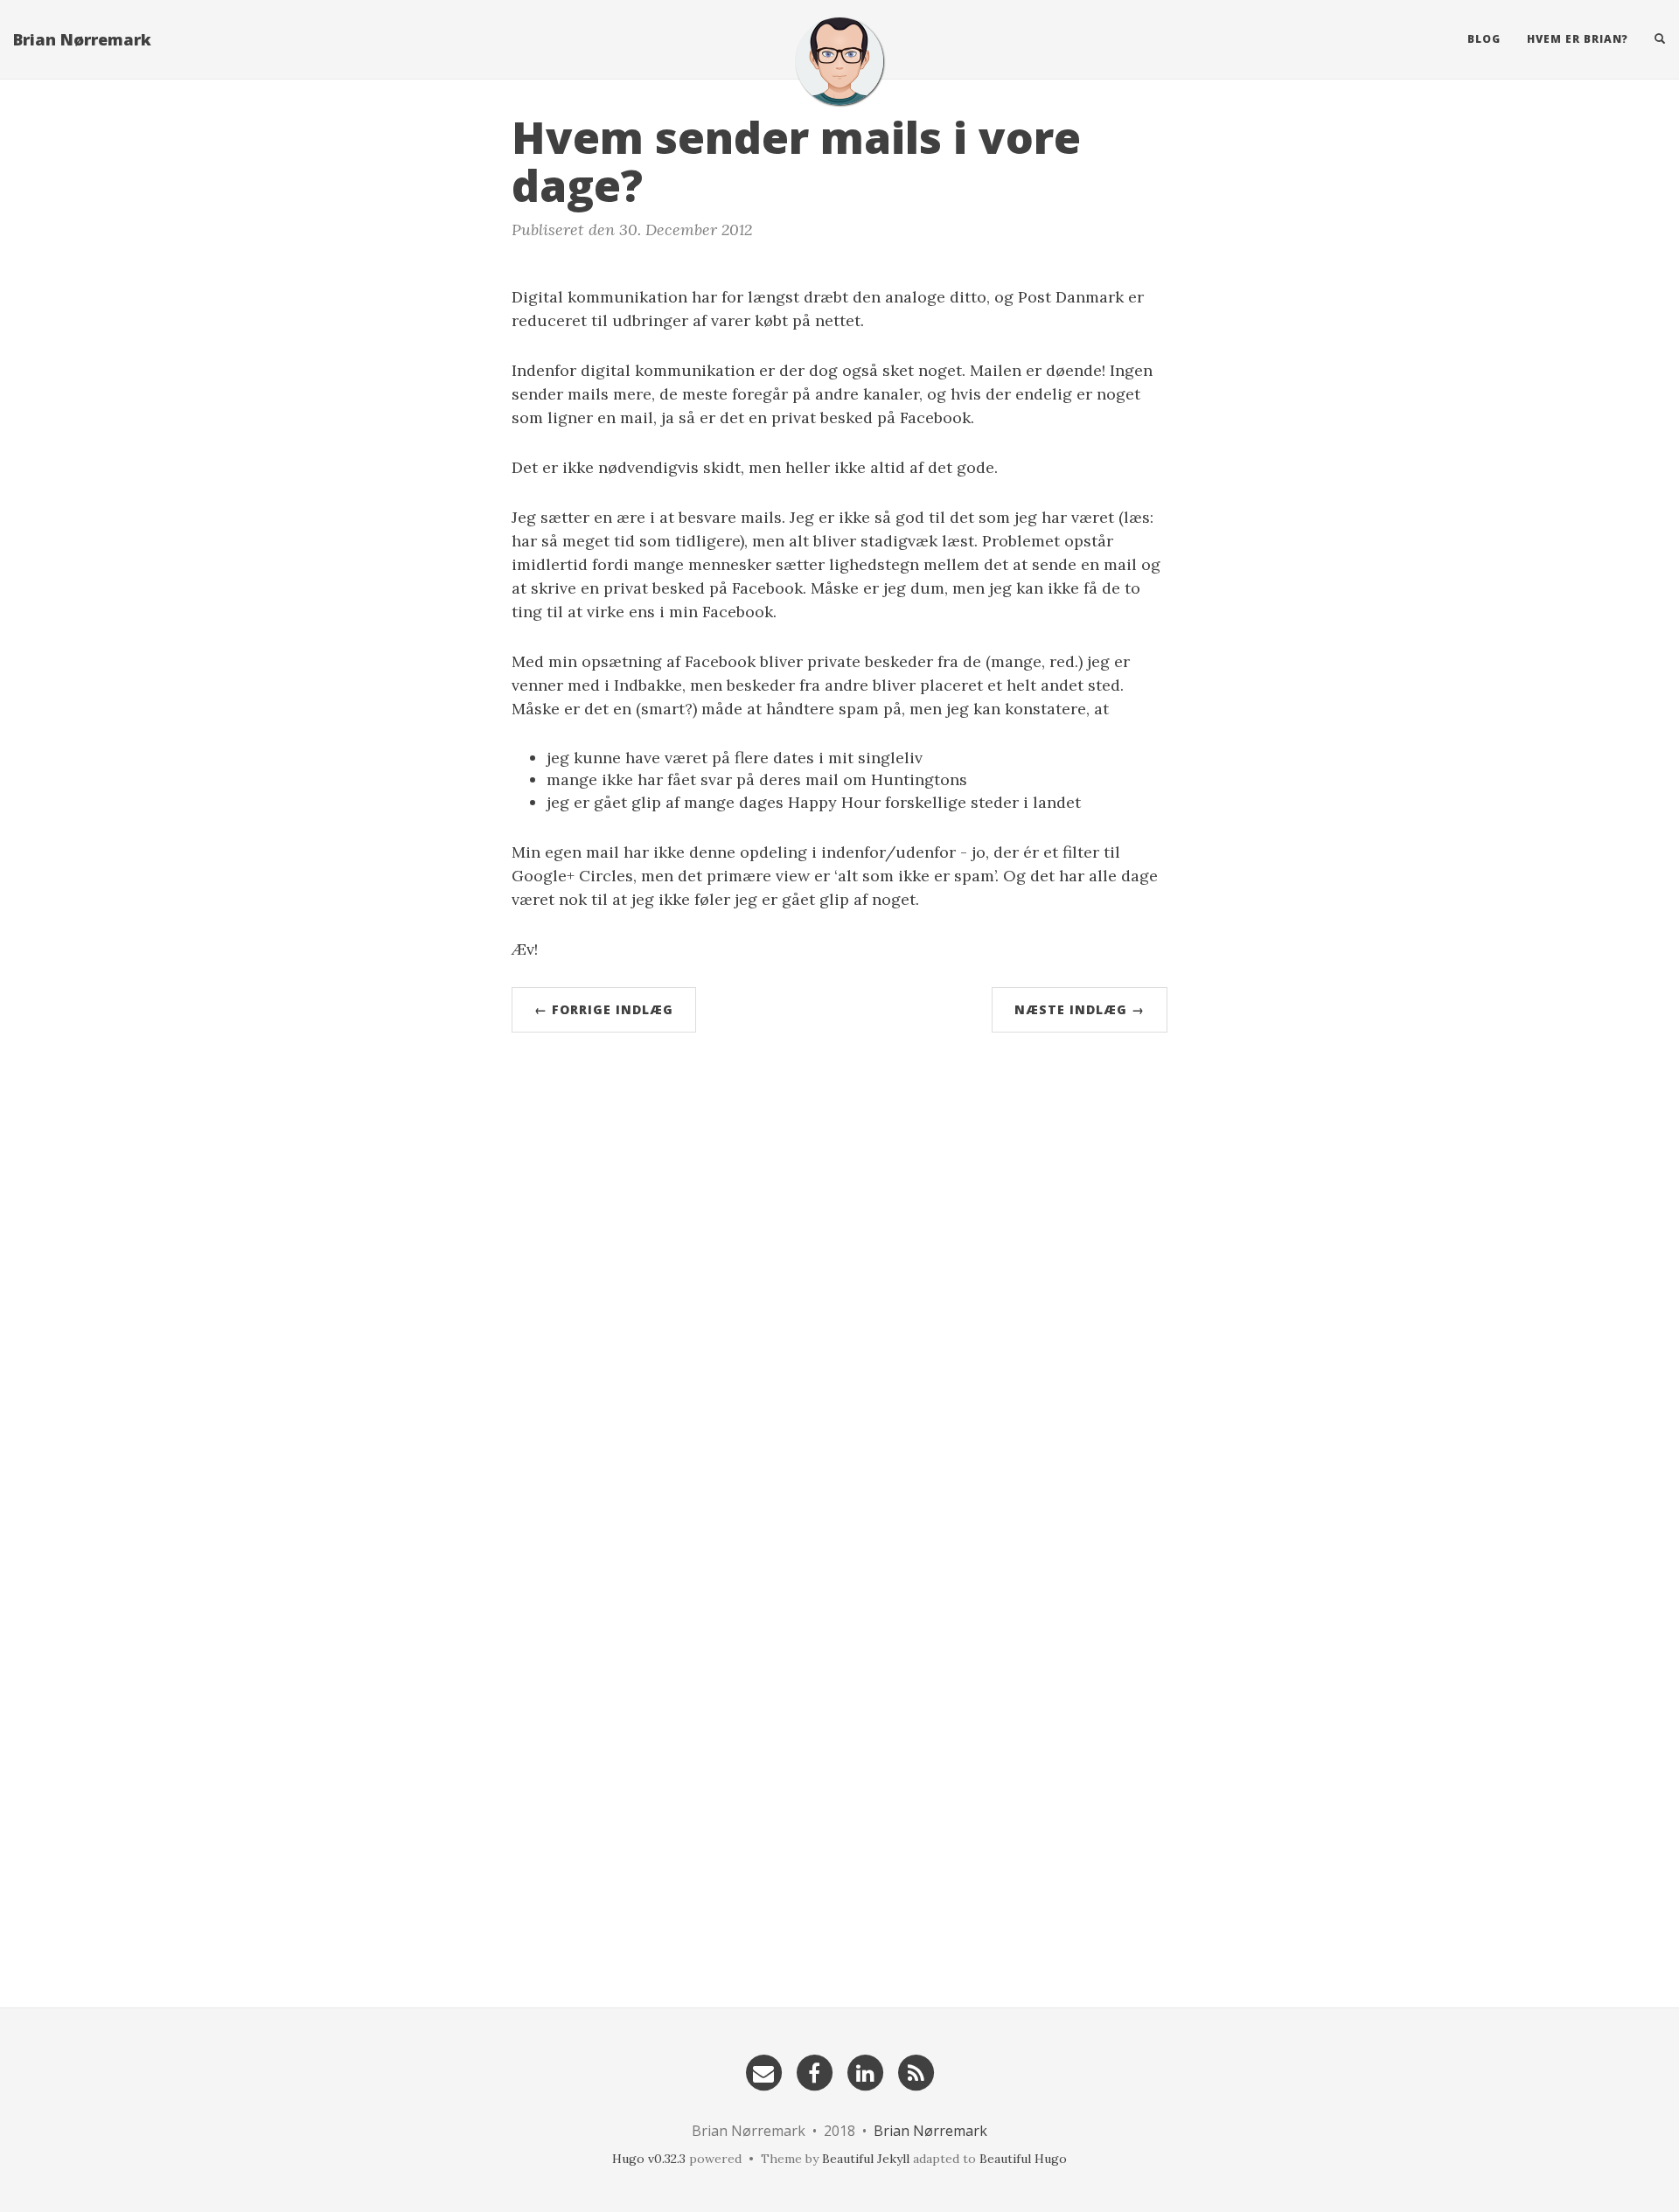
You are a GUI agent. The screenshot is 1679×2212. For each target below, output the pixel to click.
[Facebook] (814, 2072)
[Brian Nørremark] (839, 61)
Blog (1484, 39)
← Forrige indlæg (604, 1009)
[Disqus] (839, 1286)
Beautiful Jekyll (866, 2159)
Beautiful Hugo (1023, 2159)
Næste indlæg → (1080, 1009)
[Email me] (763, 2072)
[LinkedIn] (865, 2072)
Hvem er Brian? (1578, 39)
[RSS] (916, 2072)
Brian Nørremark (82, 39)
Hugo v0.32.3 (649, 2159)
